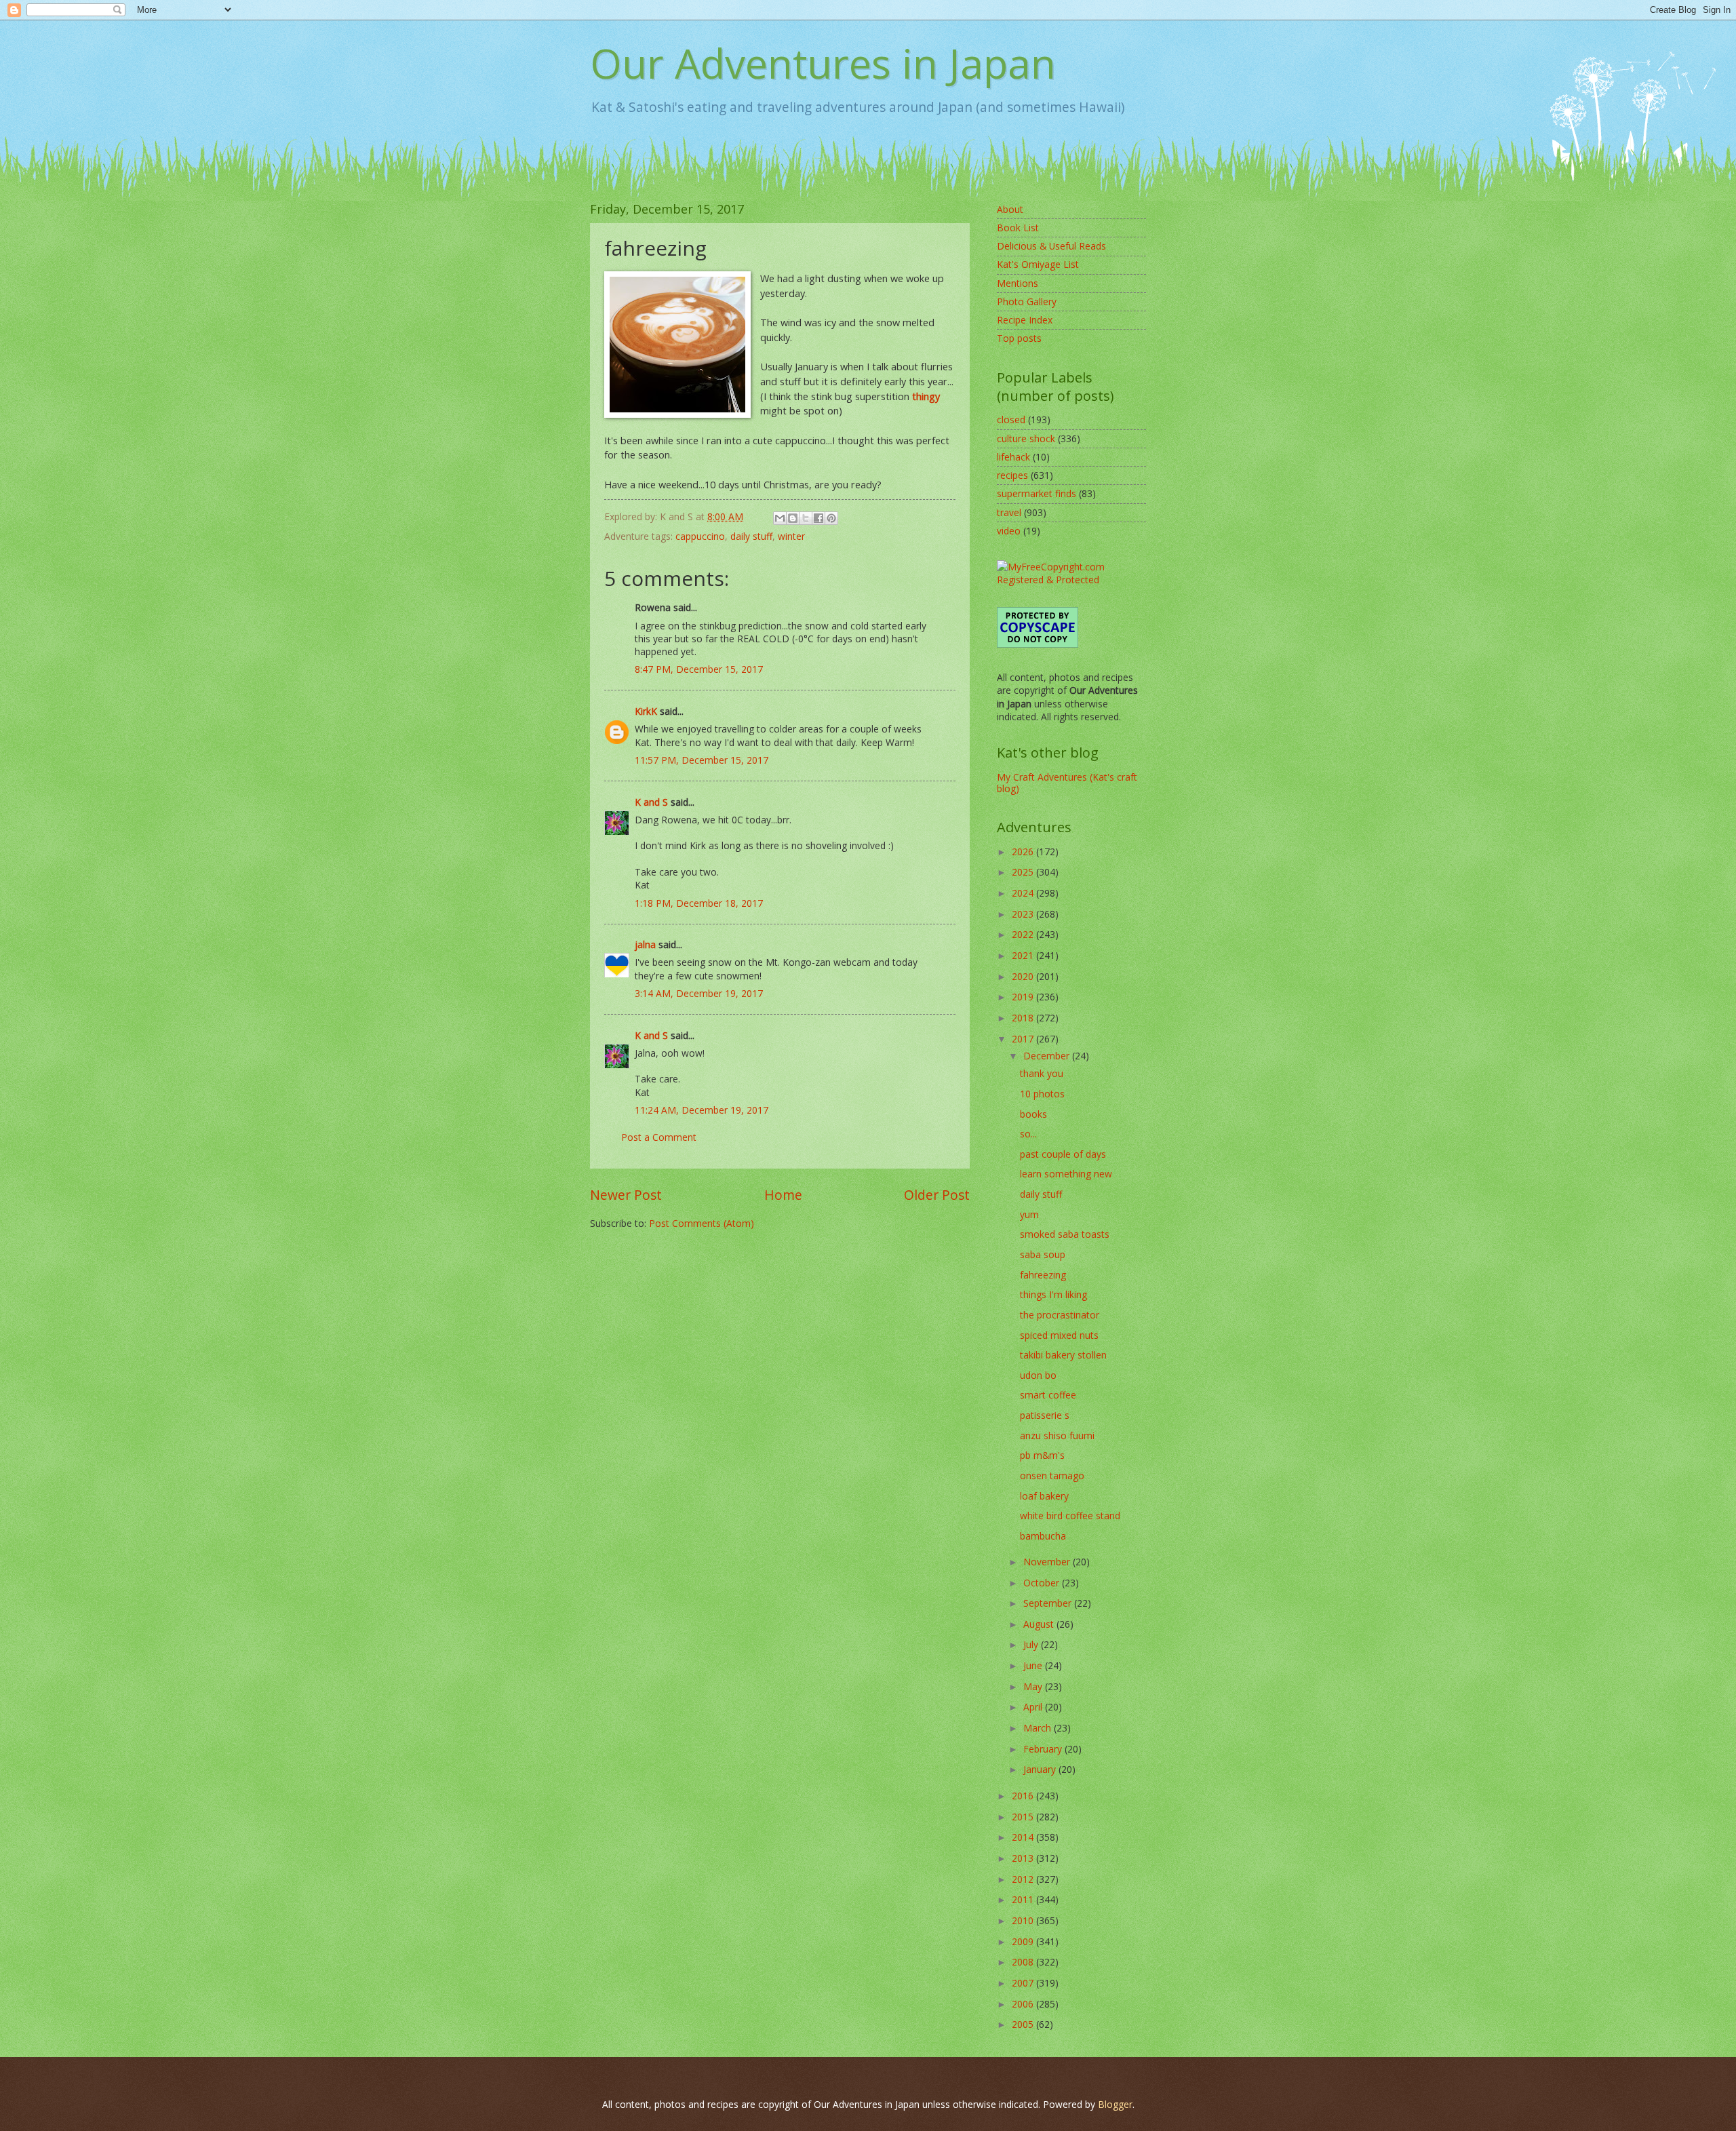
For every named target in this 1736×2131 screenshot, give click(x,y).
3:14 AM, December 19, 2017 (699, 993)
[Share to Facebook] (818, 518)
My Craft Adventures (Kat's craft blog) (1067, 783)
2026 (1024, 852)
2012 (1024, 1879)
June (1034, 1665)
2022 (1024, 934)
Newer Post (626, 1195)
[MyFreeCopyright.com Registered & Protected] (1071, 580)
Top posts (1019, 338)
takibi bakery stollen (1063, 1355)
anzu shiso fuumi (1057, 1435)
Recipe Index (1025, 320)
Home (783, 1195)
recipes (1012, 475)
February (1044, 1749)
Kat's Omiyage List (1038, 264)
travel (1009, 512)
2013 (1024, 1858)
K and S (651, 802)
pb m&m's (1042, 1455)
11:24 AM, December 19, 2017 (702, 1110)
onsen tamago (1052, 1475)
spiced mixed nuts (1059, 1335)
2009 (1024, 1941)
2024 (1024, 893)
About (1010, 209)
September (1049, 1603)
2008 (1024, 1962)
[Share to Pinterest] (831, 518)
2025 (1024, 872)
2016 (1024, 1796)
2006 (1024, 2004)
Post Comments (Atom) (702, 1223)
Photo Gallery (1027, 301)
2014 (1024, 1837)
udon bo (1038, 1375)
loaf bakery (1044, 1496)
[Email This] (780, 518)
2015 (1024, 1817)
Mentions (1018, 283)
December (1048, 1056)
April (1034, 1707)
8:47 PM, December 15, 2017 (699, 669)
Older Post (937, 1195)
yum (1029, 1214)
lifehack (1013, 457)
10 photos (1042, 1094)
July (1032, 1644)
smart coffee (1048, 1395)
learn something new (1066, 1174)
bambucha (1043, 1536)
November (1048, 1562)
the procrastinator (1060, 1315)
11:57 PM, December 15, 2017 (702, 760)
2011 (1024, 1899)
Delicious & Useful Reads (1051, 246)
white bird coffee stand (1070, 1516)
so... (1028, 1134)
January (1041, 1769)
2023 (1024, 914)
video (1009, 531)
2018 (1024, 1018)
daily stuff (751, 536)
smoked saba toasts (1065, 1234)
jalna (645, 944)
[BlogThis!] (793, 518)
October (1043, 1583)
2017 (1024, 1039)
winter (791, 536)
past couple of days (1063, 1154)
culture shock (1026, 438)
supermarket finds (1037, 493)
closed (1011, 419)
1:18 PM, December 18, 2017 (699, 903)
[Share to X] (806, 518)
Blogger (1115, 2104)
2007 (1024, 1983)
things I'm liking (1053, 1294)
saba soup (1043, 1254)
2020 (1024, 976)
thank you (1042, 1073)
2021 (1024, 955)
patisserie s (1045, 1415)
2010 (1024, 1920)
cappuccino (700, 536)
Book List (1018, 228)
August (1040, 1624)
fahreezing (1043, 1275)
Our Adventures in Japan (823, 63)
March (1039, 1728)
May (1034, 1686)
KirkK (646, 711)
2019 (1024, 997)
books (1033, 1114)
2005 (1024, 2024)
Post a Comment (659, 1137)
